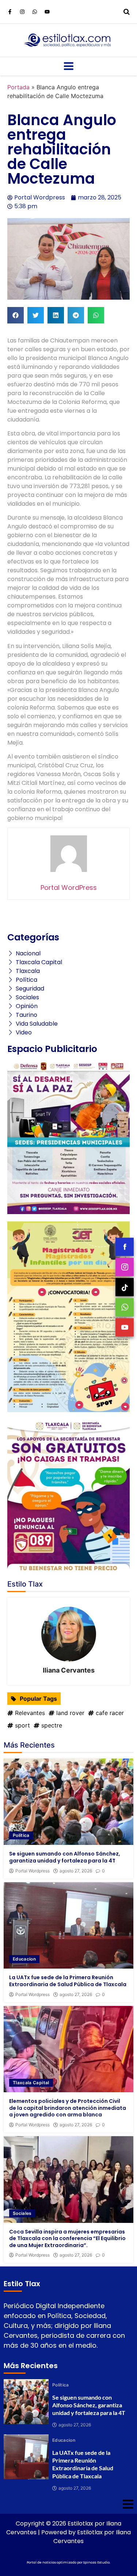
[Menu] (68, 66)
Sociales (22, 2213)
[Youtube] (47, 12)
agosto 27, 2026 (76, 1871)
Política (21, 1835)
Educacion (24, 1959)
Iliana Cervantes (69, 1670)
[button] (16, 315)
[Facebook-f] (10, 12)
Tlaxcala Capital (31, 2083)
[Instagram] (22, 12)
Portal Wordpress (33, 1871)
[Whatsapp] (35, 12)
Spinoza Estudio (96, 2562)
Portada (18, 87)
